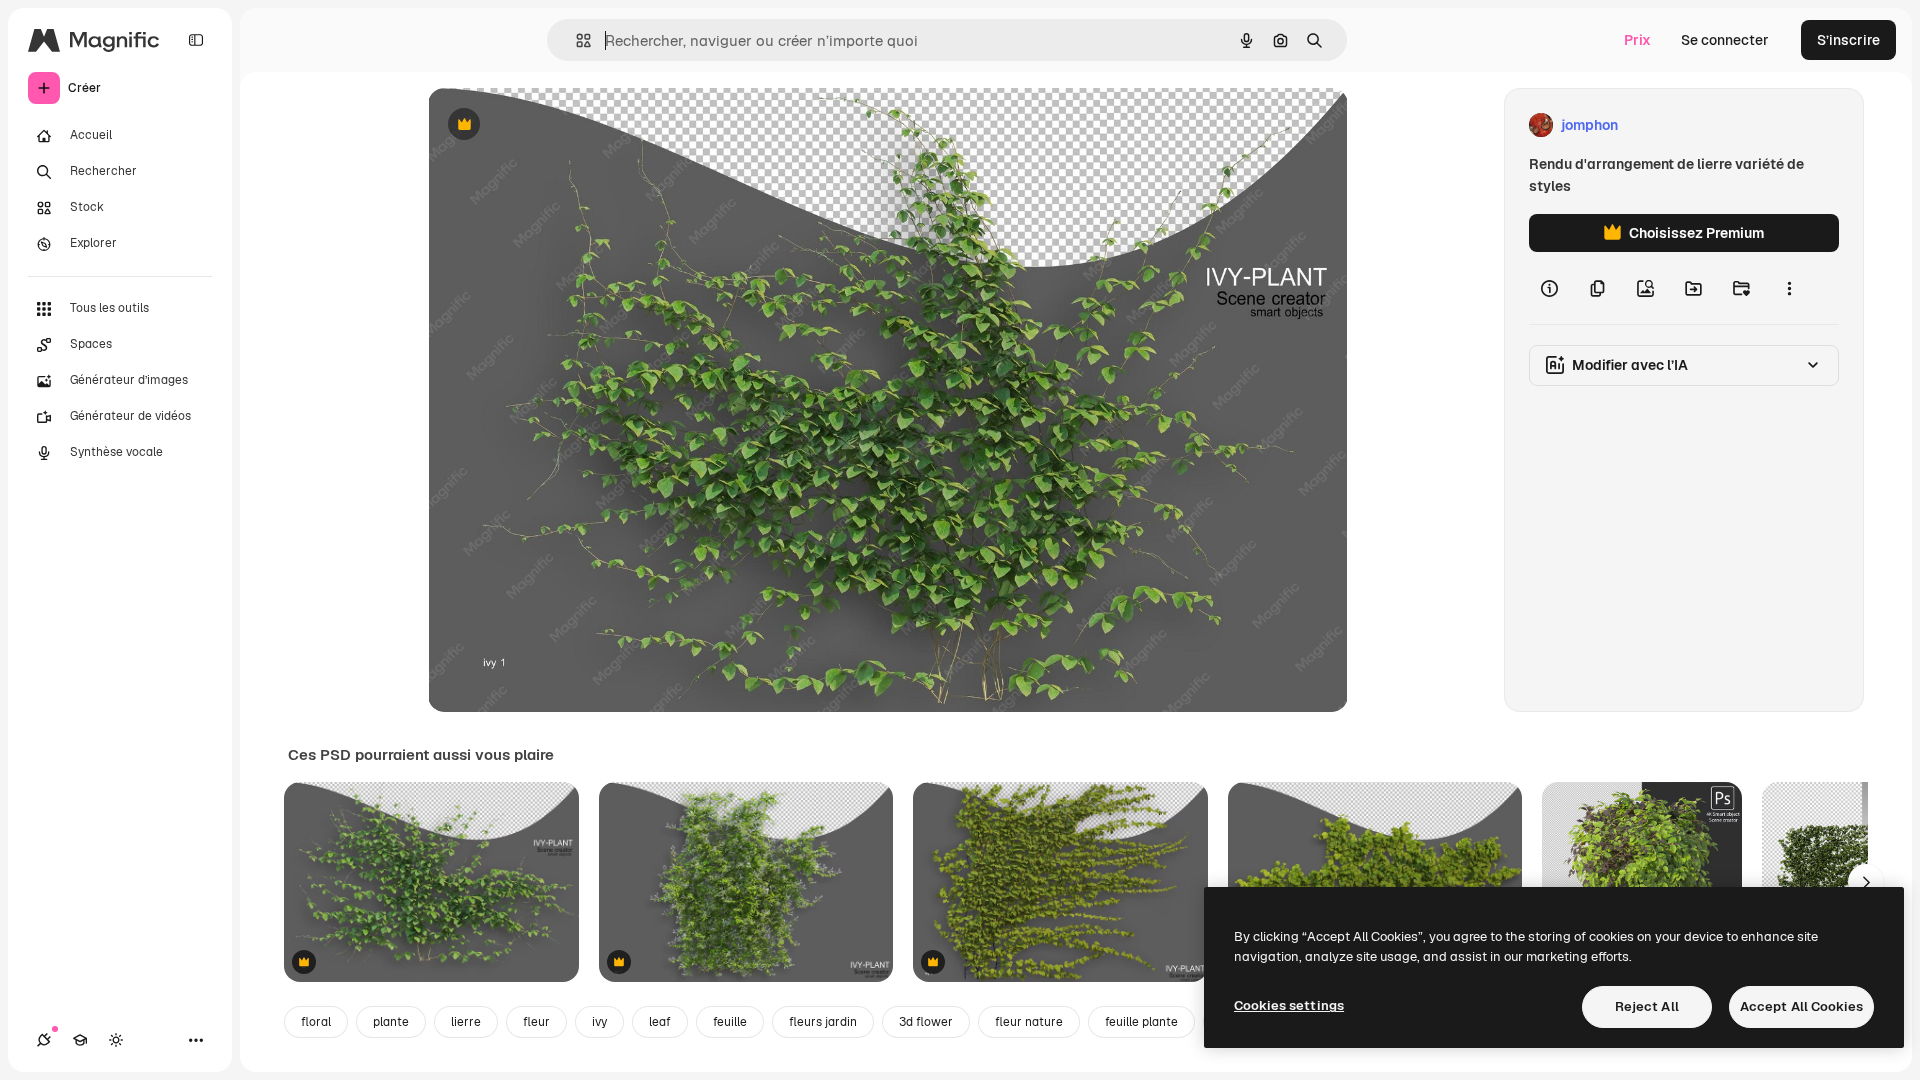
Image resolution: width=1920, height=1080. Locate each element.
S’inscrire (1848, 40)
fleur (536, 1022)
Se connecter (1725, 40)
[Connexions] (44, 1040)
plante (391, 1022)
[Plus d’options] (1789, 288)
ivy (599, 1022)
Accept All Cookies (1801, 1006)
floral (316, 1022)
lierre (466, 1022)
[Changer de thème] (116, 1040)
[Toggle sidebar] (196, 40)
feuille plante (1141, 1022)
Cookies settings (1289, 1005)
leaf (660, 1022)
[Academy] (80, 1040)
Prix (1637, 40)
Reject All (1647, 1006)
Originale (560, 125)
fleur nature (1029, 1022)
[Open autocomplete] (575, 40)
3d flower (926, 1022)
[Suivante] (1866, 882)
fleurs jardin (823, 1022)
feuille (730, 1022)
